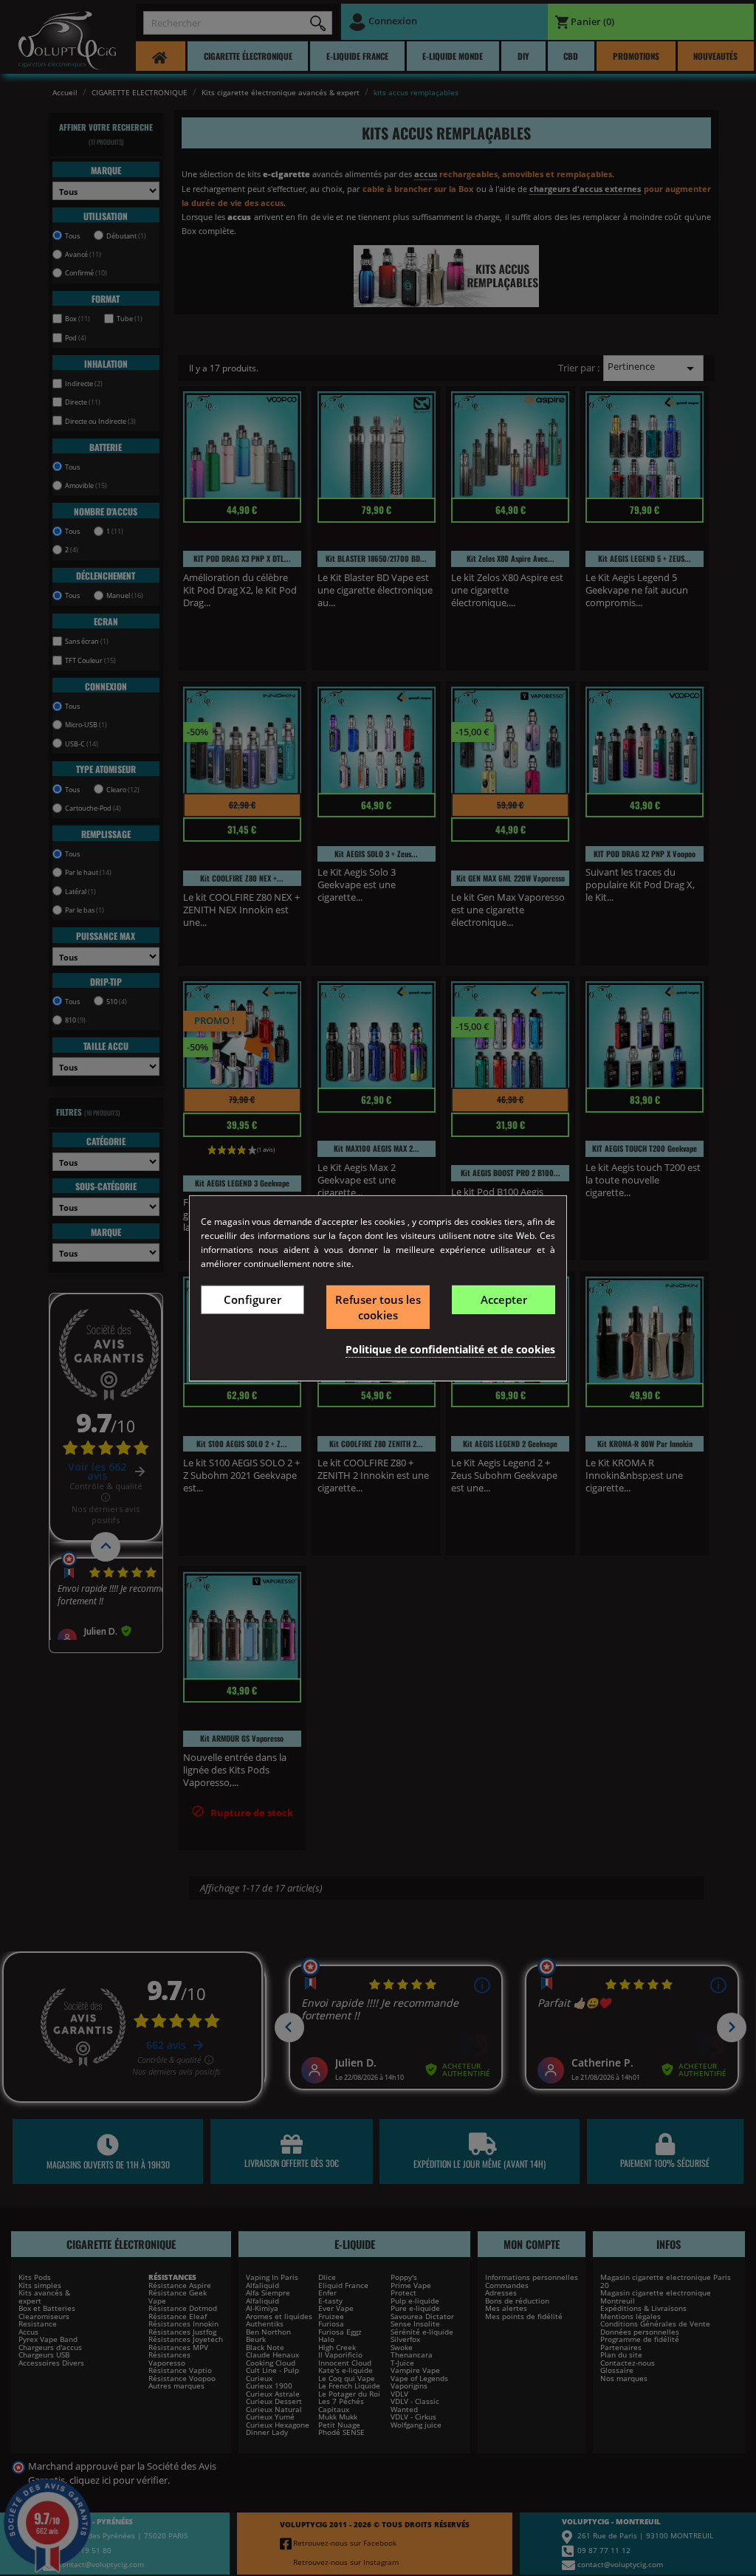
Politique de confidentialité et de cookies (450, 1349)
